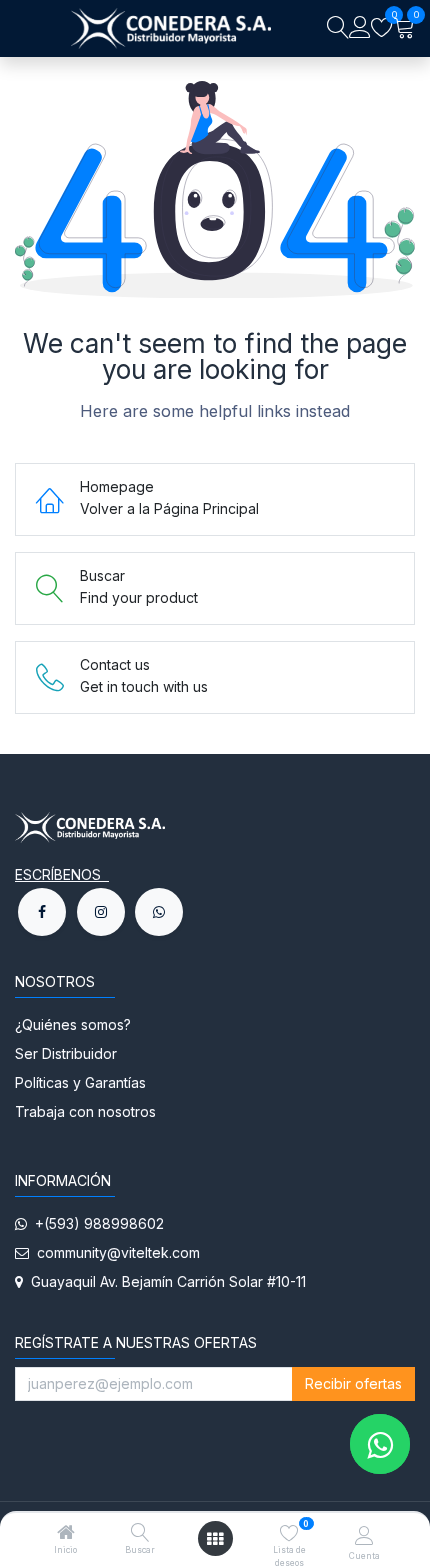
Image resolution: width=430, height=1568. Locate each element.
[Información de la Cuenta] (364, 1535)
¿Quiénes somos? (75, 1024)
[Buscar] (140, 1533)
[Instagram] (101, 912)
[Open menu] (215, 1539)
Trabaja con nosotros (85, 1111)
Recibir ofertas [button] (353, 1383)
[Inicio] (66, 1533)
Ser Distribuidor (66, 1053)
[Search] (338, 28)
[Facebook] (42, 912)
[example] (159, 912)
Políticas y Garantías (80, 1082)
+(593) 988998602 (95, 1223)
